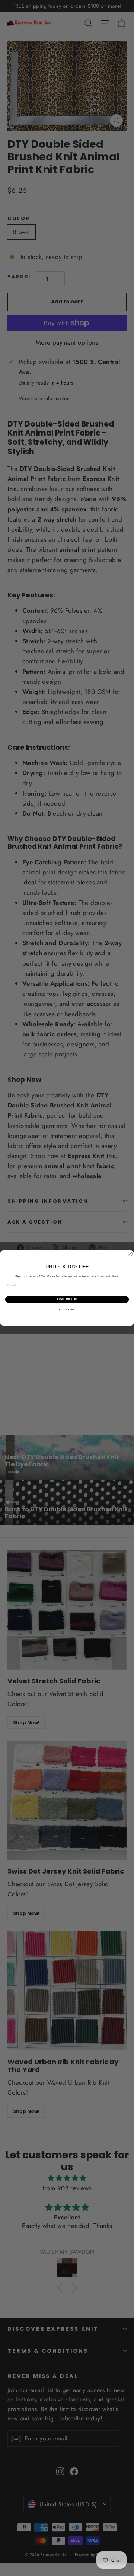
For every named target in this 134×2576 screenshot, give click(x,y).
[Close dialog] (130, 1254)
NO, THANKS (67, 1310)
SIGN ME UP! (67, 1299)
